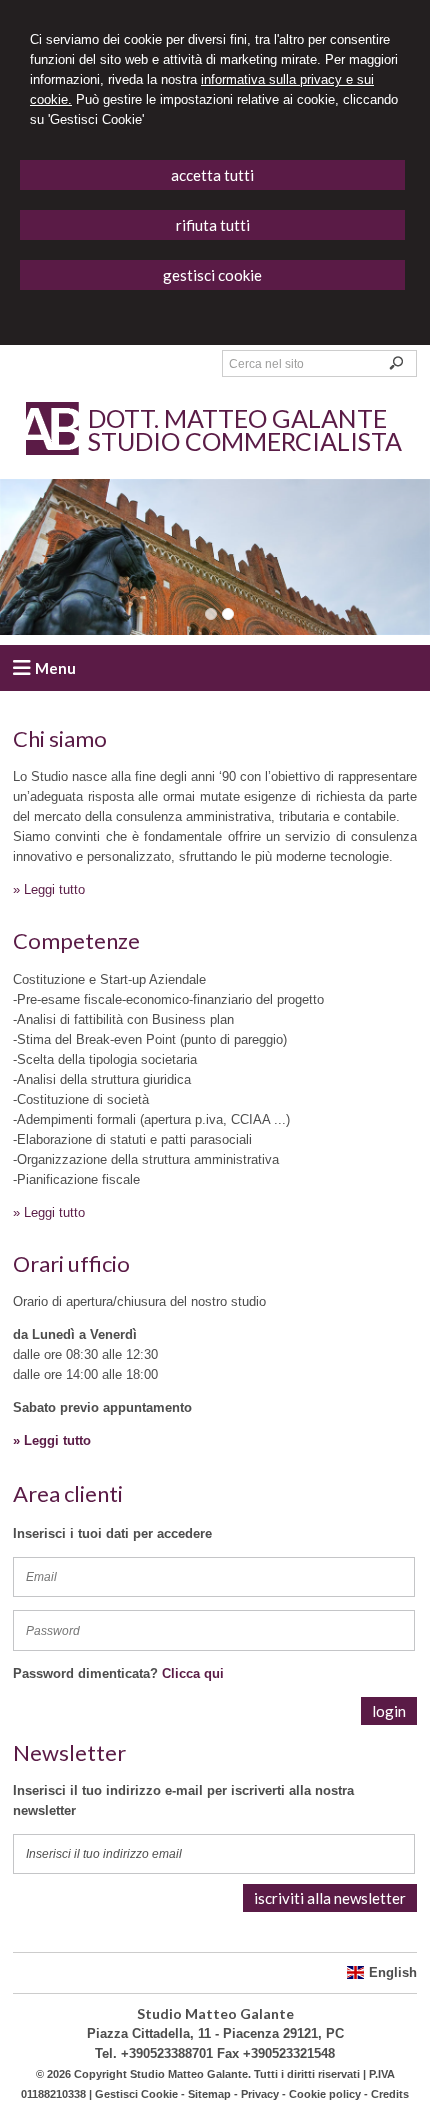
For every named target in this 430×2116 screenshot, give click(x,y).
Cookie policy (325, 2094)
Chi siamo (60, 738)
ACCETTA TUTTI (212, 175)
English (393, 1972)
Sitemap (209, 2094)
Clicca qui (193, 1673)
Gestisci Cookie (136, 2094)
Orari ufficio (71, 1263)
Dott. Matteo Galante (237, 418)
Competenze (76, 940)
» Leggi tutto (49, 889)
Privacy (260, 2094)
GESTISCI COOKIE (212, 275)
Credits (390, 2094)
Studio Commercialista (245, 441)
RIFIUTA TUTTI (213, 225)
